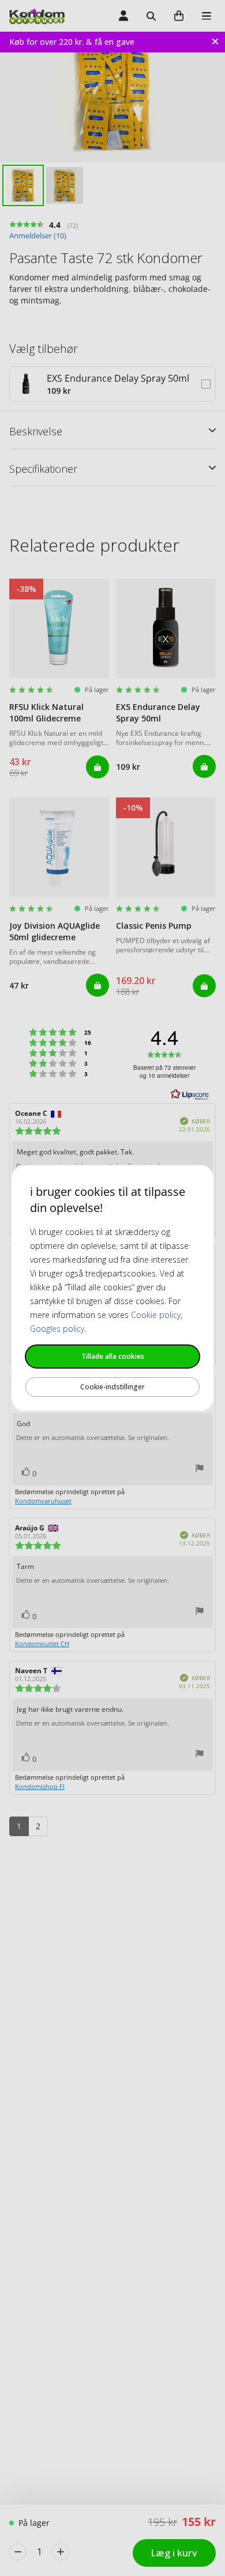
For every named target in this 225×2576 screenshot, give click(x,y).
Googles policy (57, 1329)
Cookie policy (156, 1315)
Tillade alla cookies (113, 1356)
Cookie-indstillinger (112, 1387)
